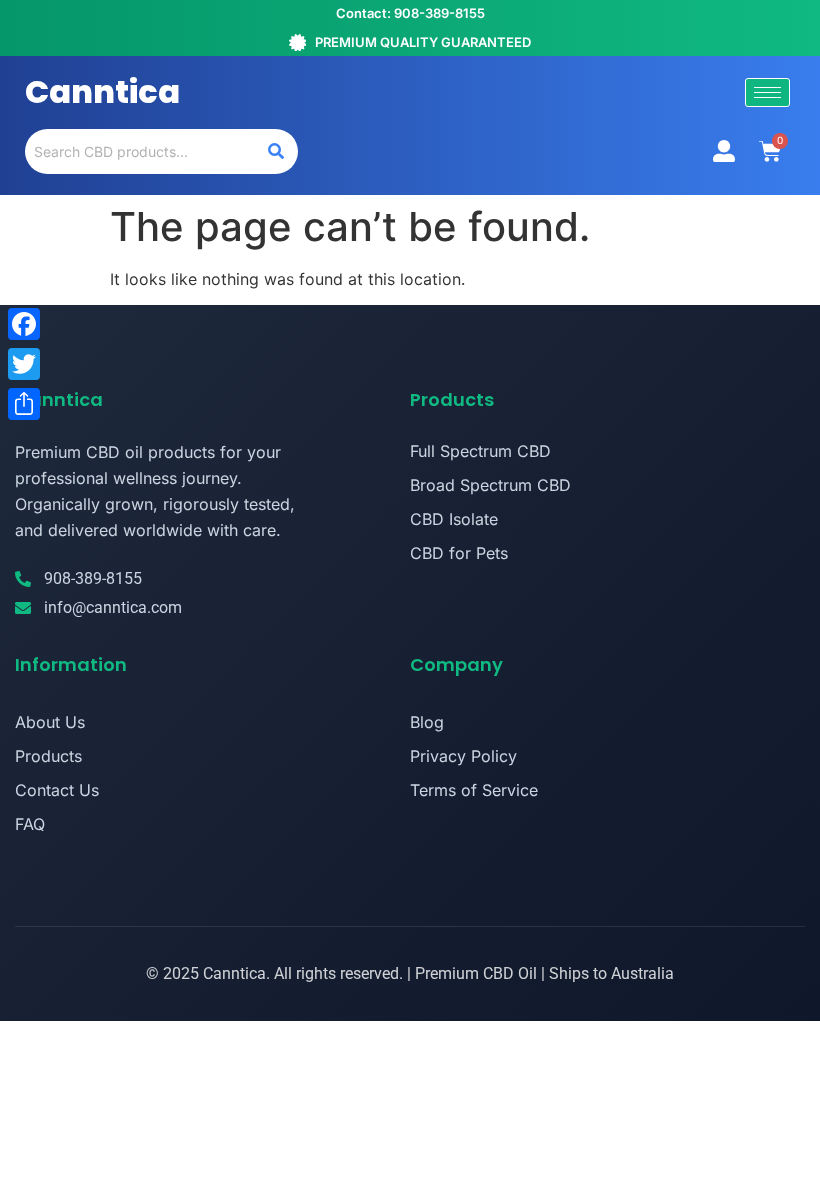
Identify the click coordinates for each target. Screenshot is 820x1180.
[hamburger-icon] (767, 92)
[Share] (24, 404)
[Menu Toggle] (724, 151)
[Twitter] (24, 364)
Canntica (102, 91)
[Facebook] (24, 324)
